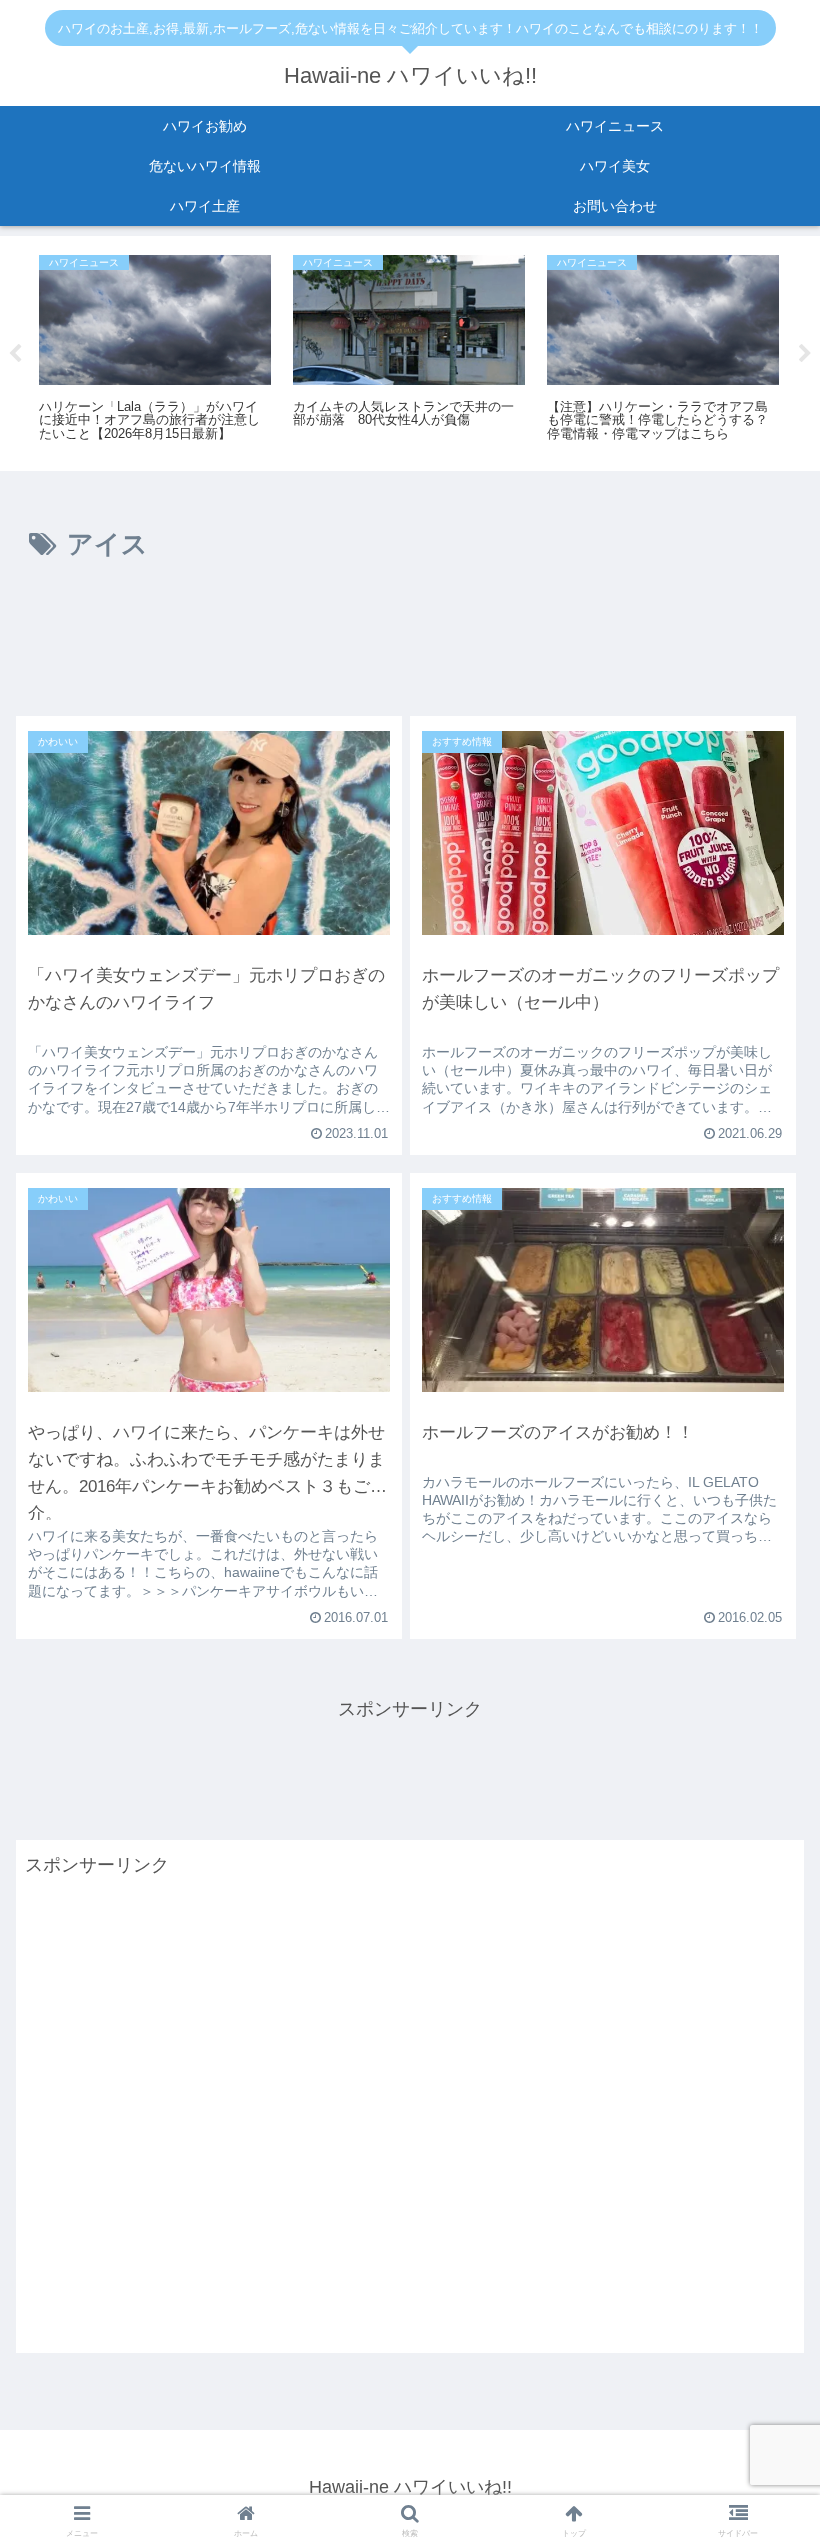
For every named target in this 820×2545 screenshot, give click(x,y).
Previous (15, 354)
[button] (758, 2245)
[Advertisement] (410, 646)
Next (805, 354)
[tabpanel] (155, 350)
